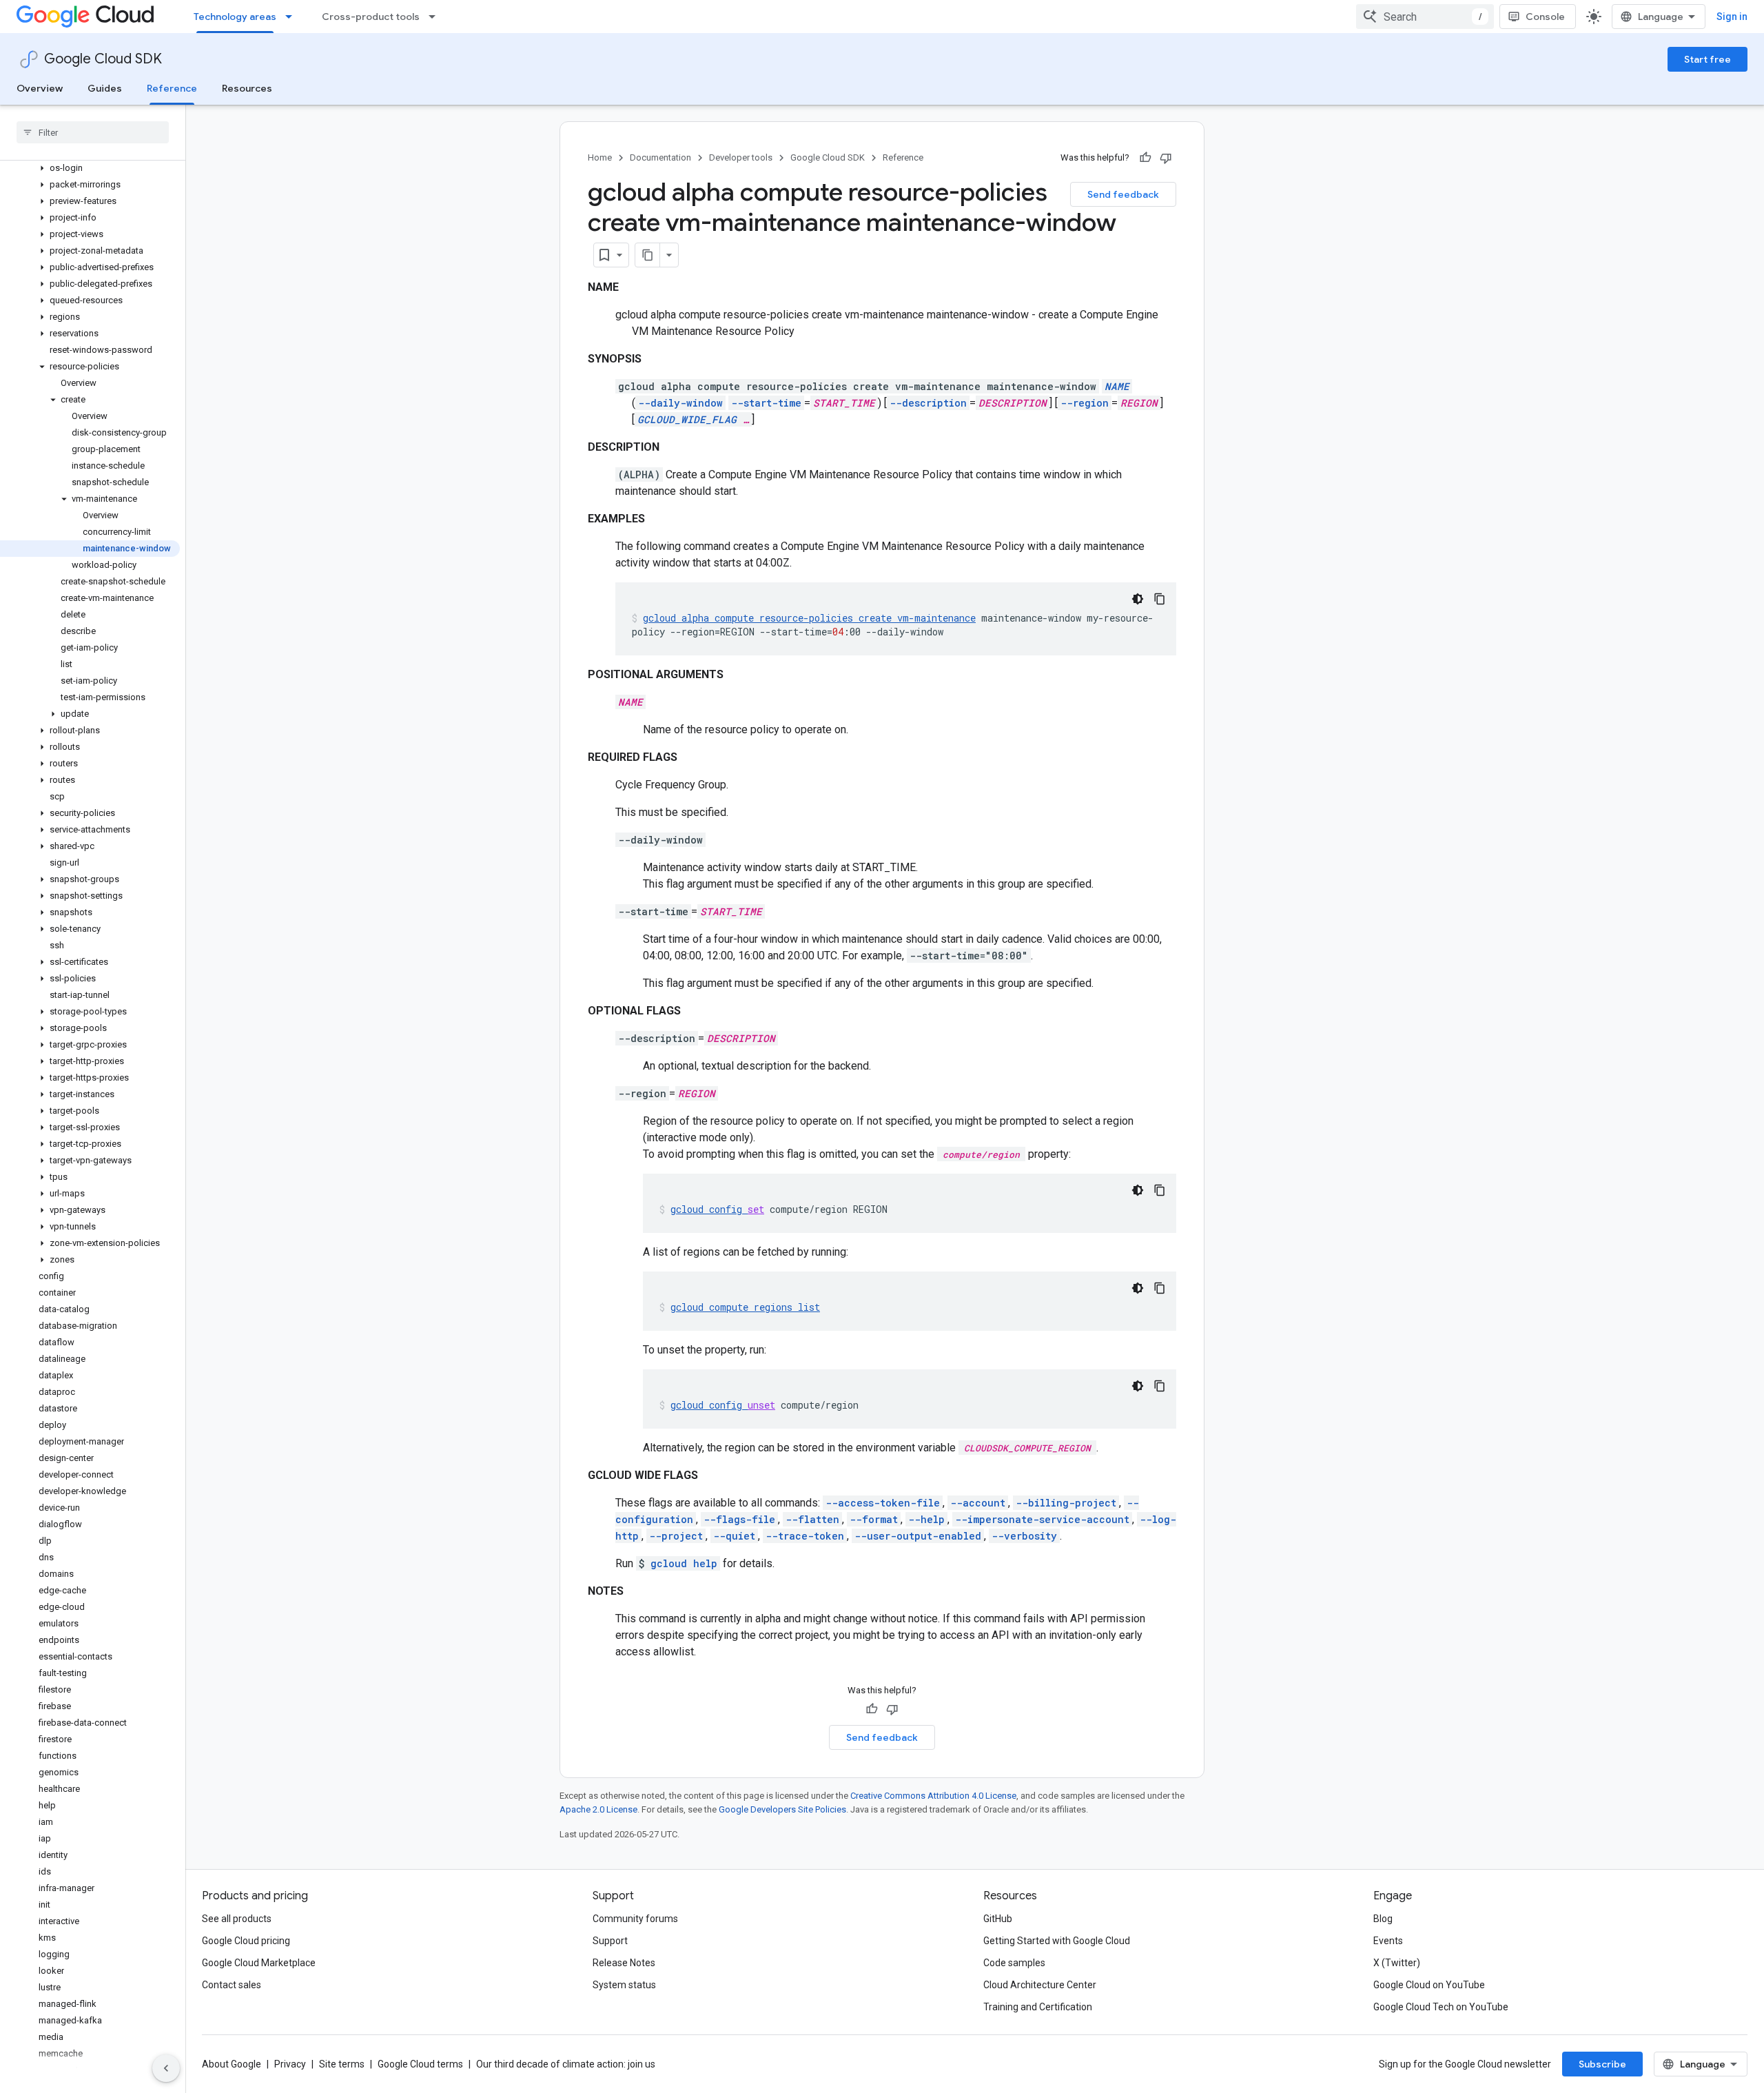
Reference (172, 88)
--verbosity (1024, 1536)
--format (874, 1519)
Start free (1707, 59)
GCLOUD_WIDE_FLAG (687, 419)
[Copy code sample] (1160, 599)
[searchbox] (93, 132)
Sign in (1732, 17)
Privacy (290, 2064)
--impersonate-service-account (1042, 1519)
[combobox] (1425, 17)
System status (624, 1985)
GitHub (998, 1919)
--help (926, 1519)
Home (600, 157)
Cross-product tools (371, 17)
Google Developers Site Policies (782, 1809)
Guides (105, 88)
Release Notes (624, 1963)
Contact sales (232, 1985)
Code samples (1014, 1963)
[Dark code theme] (1138, 599)
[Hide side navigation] (166, 2068)
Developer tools (741, 157)
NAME (1117, 386)
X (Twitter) (1397, 1963)
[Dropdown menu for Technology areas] (293, 17)
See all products (237, 1919)
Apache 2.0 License (598, 1809)
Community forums (635, 1919)
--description (928, 403)
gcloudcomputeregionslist (745, 1307)
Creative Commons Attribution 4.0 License (933, 1796)
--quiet (734, 1536)
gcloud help (684, 1563)
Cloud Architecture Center (1040, 1985)
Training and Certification (1038, 2007)
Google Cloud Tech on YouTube (1441, 2007)
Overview (40, 88)
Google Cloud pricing (246, 1941)
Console (1545, 17)
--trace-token (805, 1536)
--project (676, 1536)
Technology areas (235, 17)
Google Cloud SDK (103, 59)
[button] (90, 168)
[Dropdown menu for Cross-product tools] (436, 17)
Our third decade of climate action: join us (566, 2064)
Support (610, 1941)
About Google (232, 2064)
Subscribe (1602, 2064)
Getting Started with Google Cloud (1057, 1941)
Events (1388, 1941)
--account (978, 1503)
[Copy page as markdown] (648, 255)
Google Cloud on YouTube (1429, 1985)
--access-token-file (883, 1503)
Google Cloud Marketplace (259, 1963)
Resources (247, 88)
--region (1085, 403)
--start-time (766, 403)
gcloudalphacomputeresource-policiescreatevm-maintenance (809, 618)
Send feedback (1123, 194)
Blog (1383, 1919)
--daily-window (680, 403)
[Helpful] (1145, 158)
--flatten (812, 1519)
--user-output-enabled (918, 1536)
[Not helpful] (1166, 158)
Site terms (342, 2064)
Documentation (660, 157)
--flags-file (739, 1519)
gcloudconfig (717, 1209)
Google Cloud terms (420, 2064)
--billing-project (1066, 1503)
